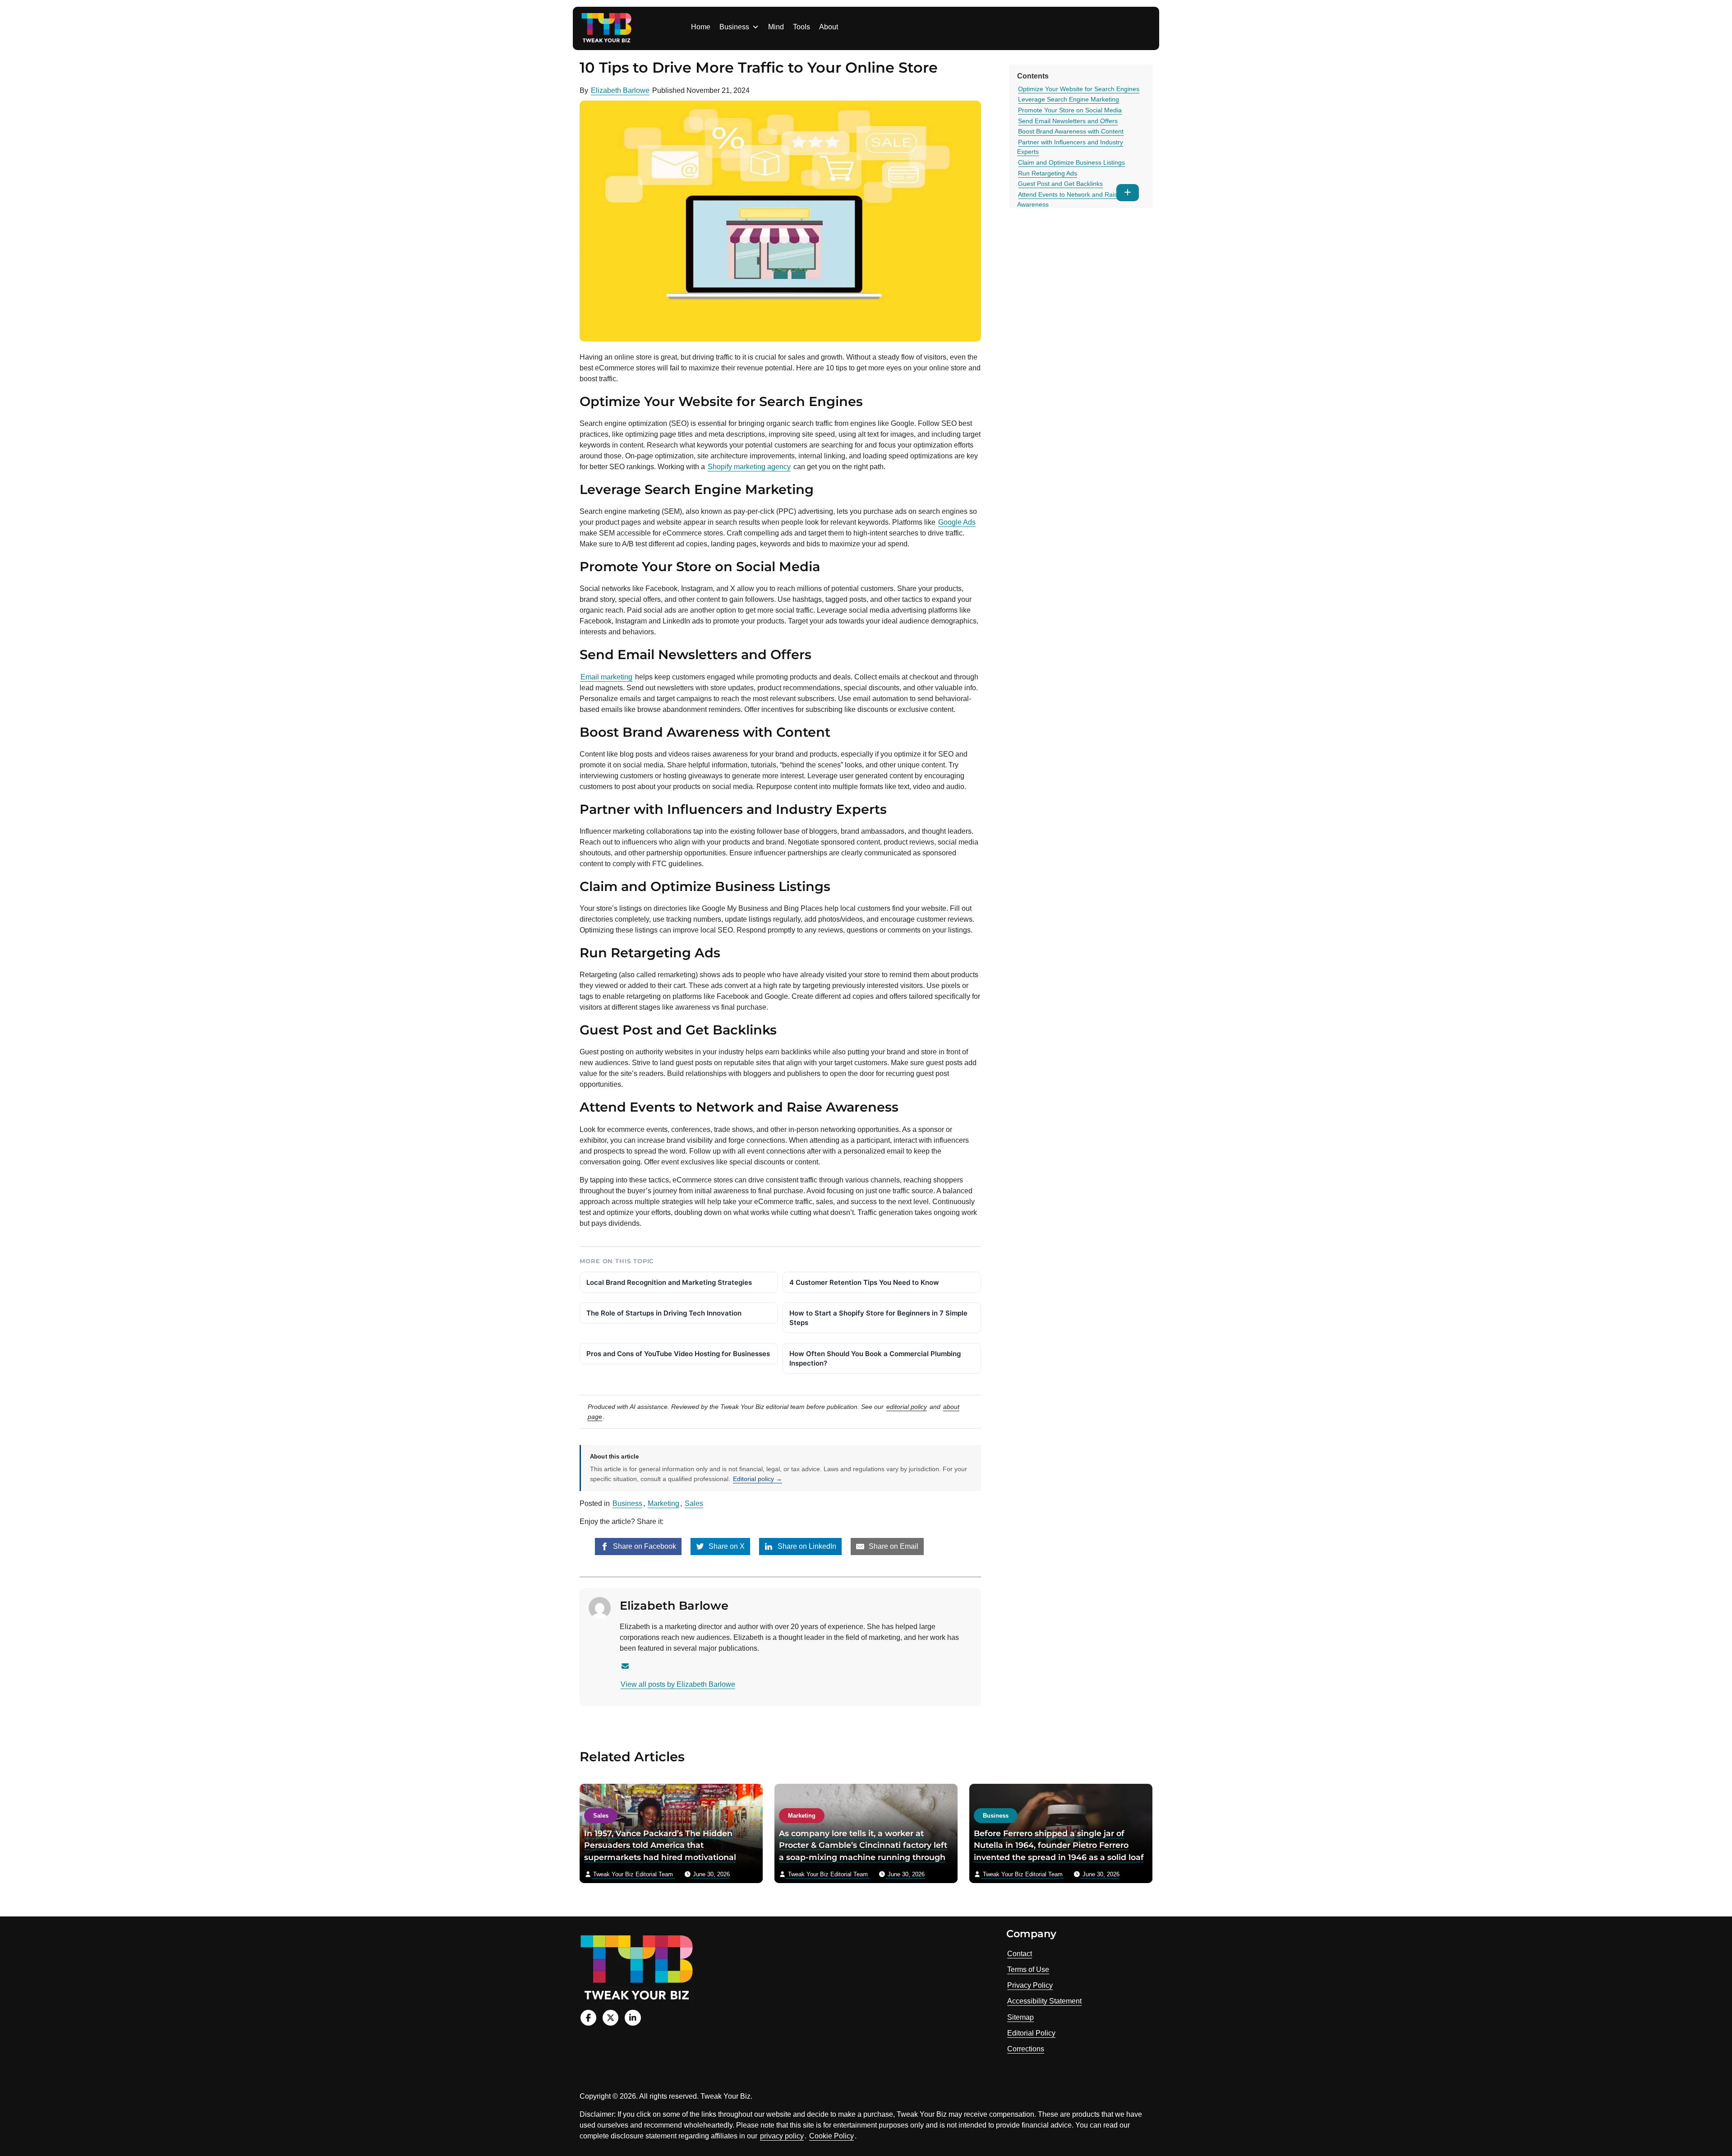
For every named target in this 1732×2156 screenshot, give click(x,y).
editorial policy (907, 1407)
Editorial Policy (1031, 2033)
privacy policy (782, 2136)
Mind (776, 27)
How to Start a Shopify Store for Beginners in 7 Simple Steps (878, 1318)
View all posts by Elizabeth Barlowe (678, 1684)
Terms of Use (1028, 1969)
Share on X (726, 1546)
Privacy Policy (1030, 1985)
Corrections (1026, 2049)
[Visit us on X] (610, 2018)
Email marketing (606, 677)
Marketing (663, 1503)
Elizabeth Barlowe (620, 90)
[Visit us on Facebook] (588, 2018)
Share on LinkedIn (806, 1546)
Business (734, 27)
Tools (802, 27)
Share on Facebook (644, 1546)
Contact (1020, 1954)
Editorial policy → (758, 1479)
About (829, 27)
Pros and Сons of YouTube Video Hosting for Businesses (678, 1354)
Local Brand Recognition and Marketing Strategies (669, 1282)
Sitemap (1020, 2017)
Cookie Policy (831, 2136)
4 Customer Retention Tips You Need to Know (864, 1282)
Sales (694, 1503)
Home (701, 27)
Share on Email (893, 1546)
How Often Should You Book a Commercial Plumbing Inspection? (875, 1358)
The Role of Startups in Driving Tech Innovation (664, 1313)
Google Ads (957, 522)
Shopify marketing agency (749, 467)
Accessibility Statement (1044, 2001)
